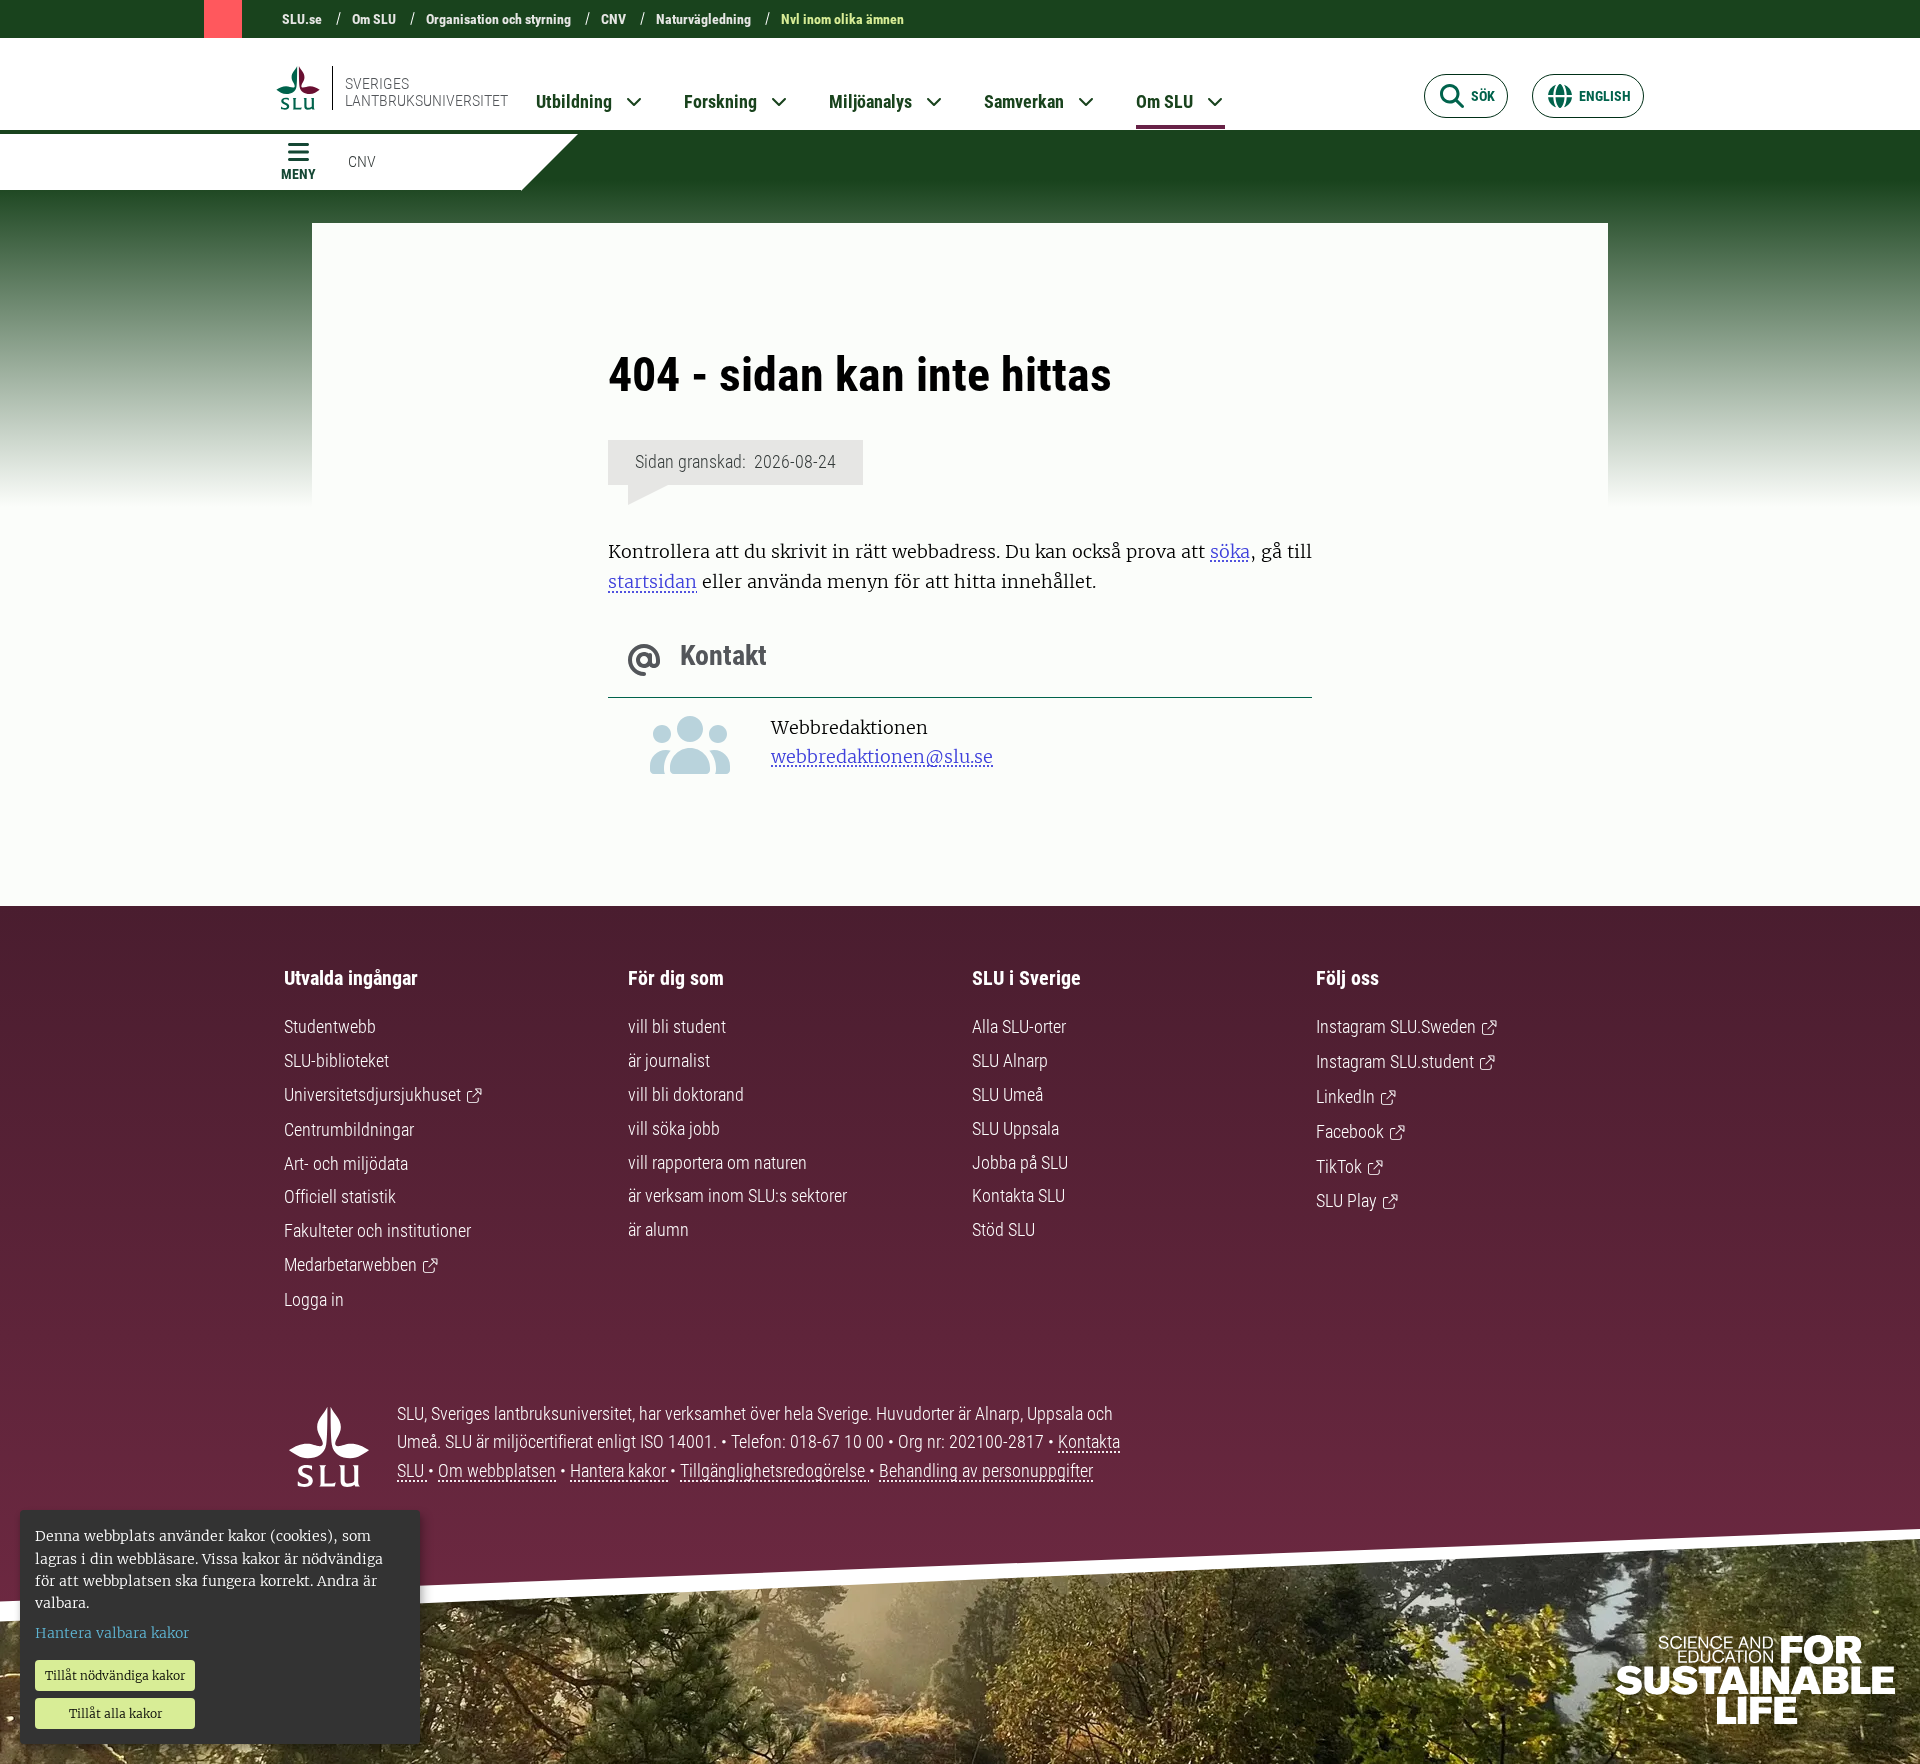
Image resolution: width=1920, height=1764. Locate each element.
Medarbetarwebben (350, 1264)
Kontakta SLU (1018, 1195)
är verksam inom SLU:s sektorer (737, 1195)
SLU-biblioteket (336, 1060)
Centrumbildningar (349, 1129)
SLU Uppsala (1015, 1128)
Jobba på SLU (1020, 1162)
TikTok (1339, 1166)
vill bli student (677, 1026)
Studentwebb (330, 1026)
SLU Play (1346, 1200)
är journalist (669, 1060)
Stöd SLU (1003, 1229)
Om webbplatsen (497, 1470)
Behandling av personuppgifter (986, 1470)
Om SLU (374, 19)
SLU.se (302, 19)
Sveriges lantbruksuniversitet (426, 92)
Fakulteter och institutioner (377, 1230)
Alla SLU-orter (1019, 1026)
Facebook (1350, 1131)
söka (1230, 551)
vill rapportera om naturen (717, 1162)
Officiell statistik (340, 1196)
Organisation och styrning (498, 19)
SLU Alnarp (1010, 1060)
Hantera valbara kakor (112, 1633)
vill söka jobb (674, 1128)
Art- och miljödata (346, 1163)
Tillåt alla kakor (115, 1713)
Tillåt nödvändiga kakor (115, 1675)
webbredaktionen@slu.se (882, 756)
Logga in (314, 1299)
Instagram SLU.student (1395, 1061)
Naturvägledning (703, 19)
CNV (613, 19)
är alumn (658, 1229)
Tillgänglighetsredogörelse (774, 1470)
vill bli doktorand (686, 1094)
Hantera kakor (620, 1470)
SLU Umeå (1007, 1094)
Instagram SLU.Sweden (1396, 1026)
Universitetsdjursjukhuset (372, 1094)
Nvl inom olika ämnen (842, 19)
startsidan (652, 581)
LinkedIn (1345, 1096)
